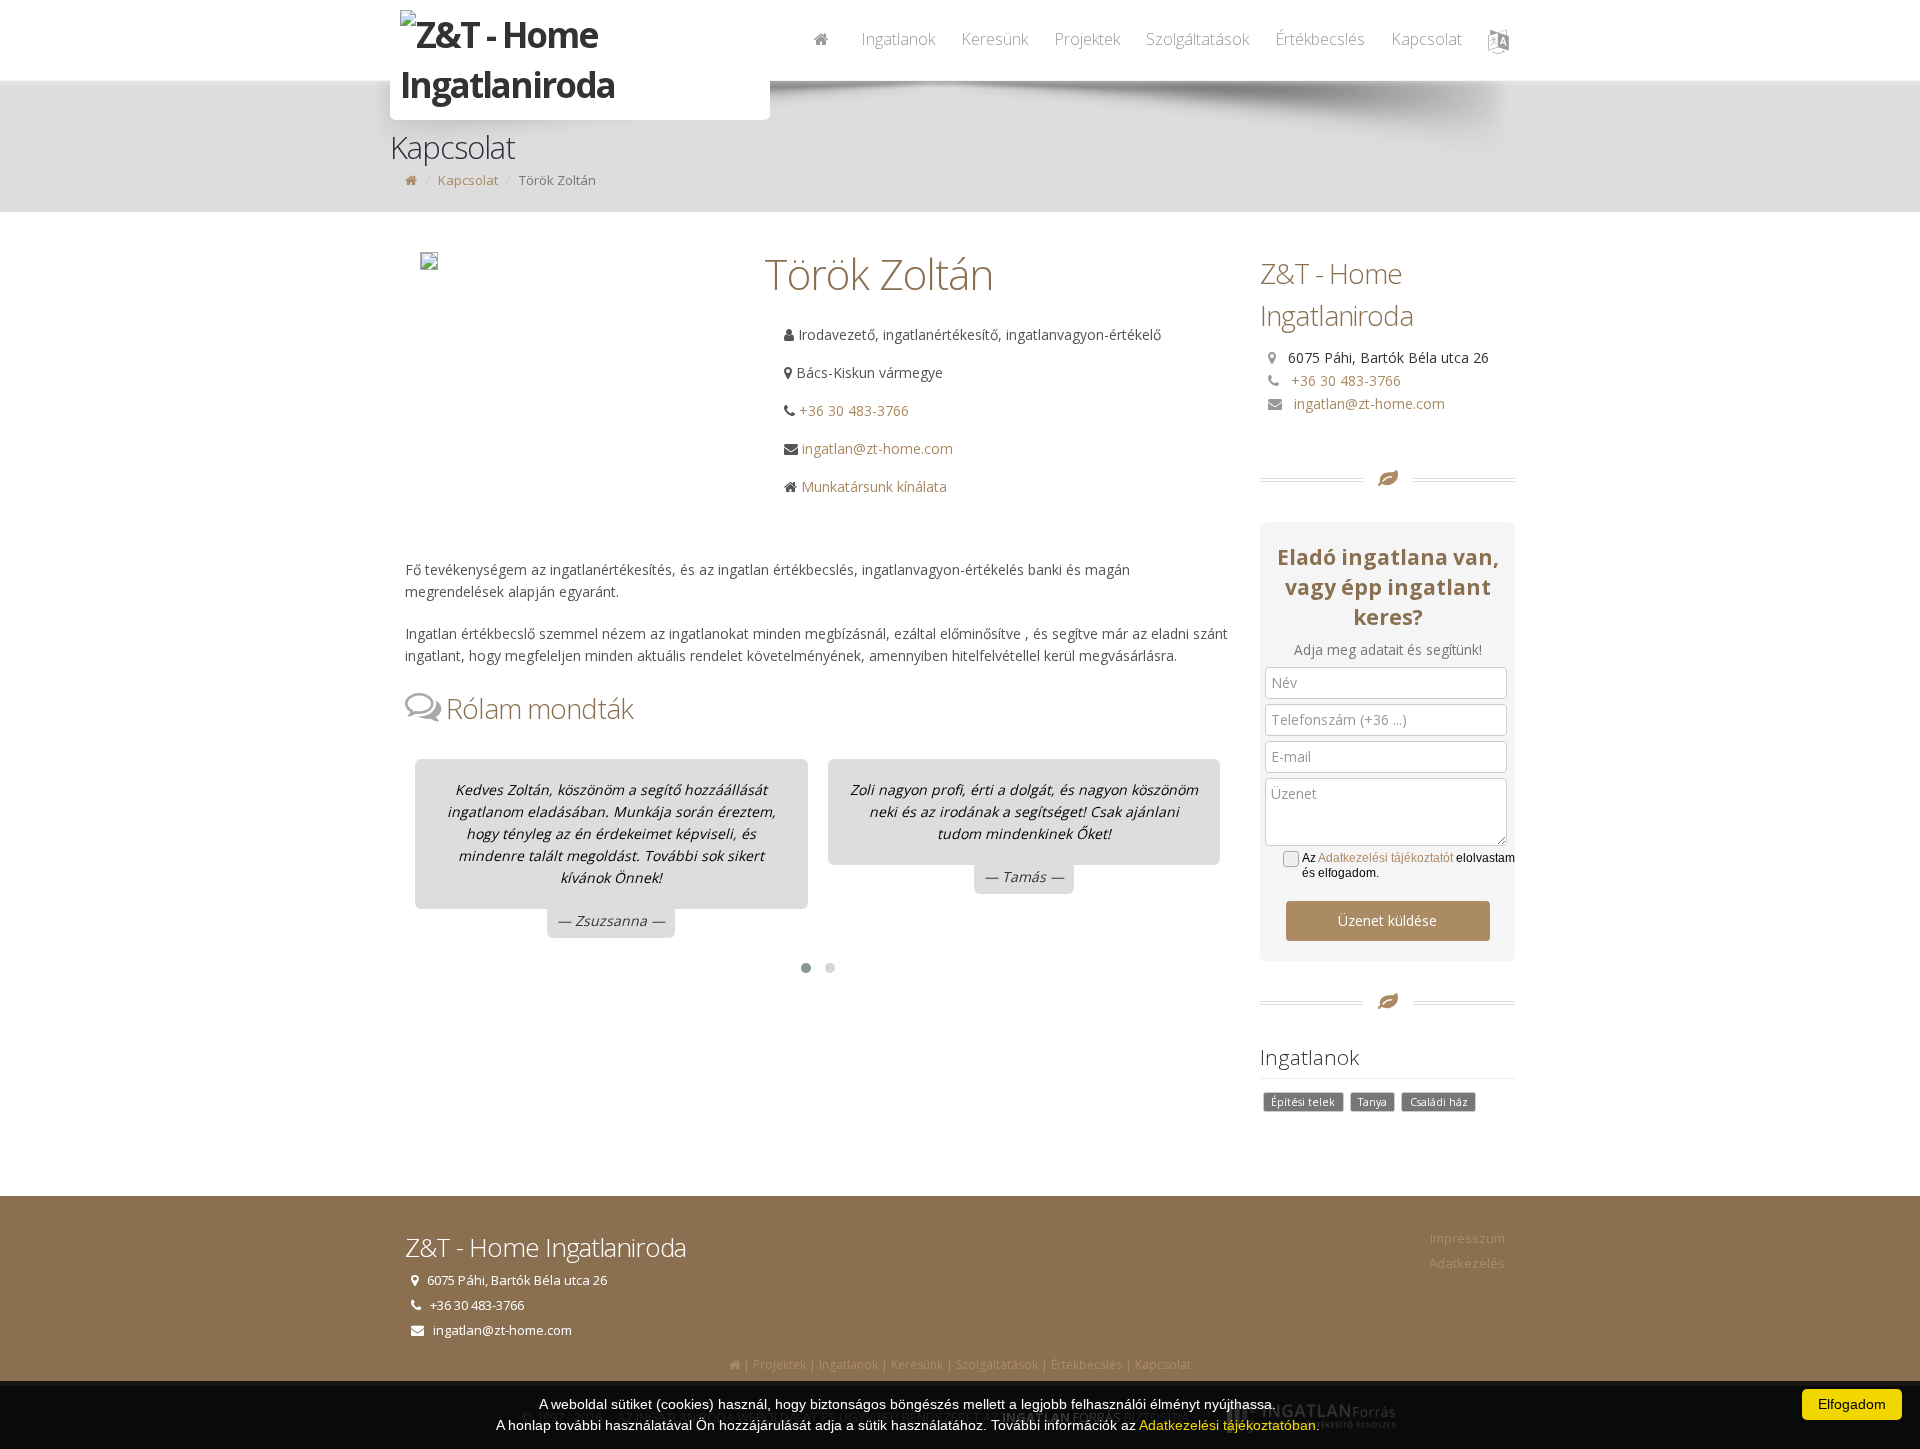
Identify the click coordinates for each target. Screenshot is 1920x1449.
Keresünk (994, 39)
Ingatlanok (898, 39)
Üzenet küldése (1387, 920)
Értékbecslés (1320, 39)
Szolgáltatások (1197, 39)
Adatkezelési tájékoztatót (1385, 858)
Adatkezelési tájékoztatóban (1227, 1425)
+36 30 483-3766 (854, 410)
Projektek (1087, 39)
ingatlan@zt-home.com (1369, 403)
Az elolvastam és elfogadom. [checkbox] (1408, 865)
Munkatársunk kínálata (872, 486)
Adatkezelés (1467, 1263)
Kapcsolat (1426, 39)
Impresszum (1467, 1238)
